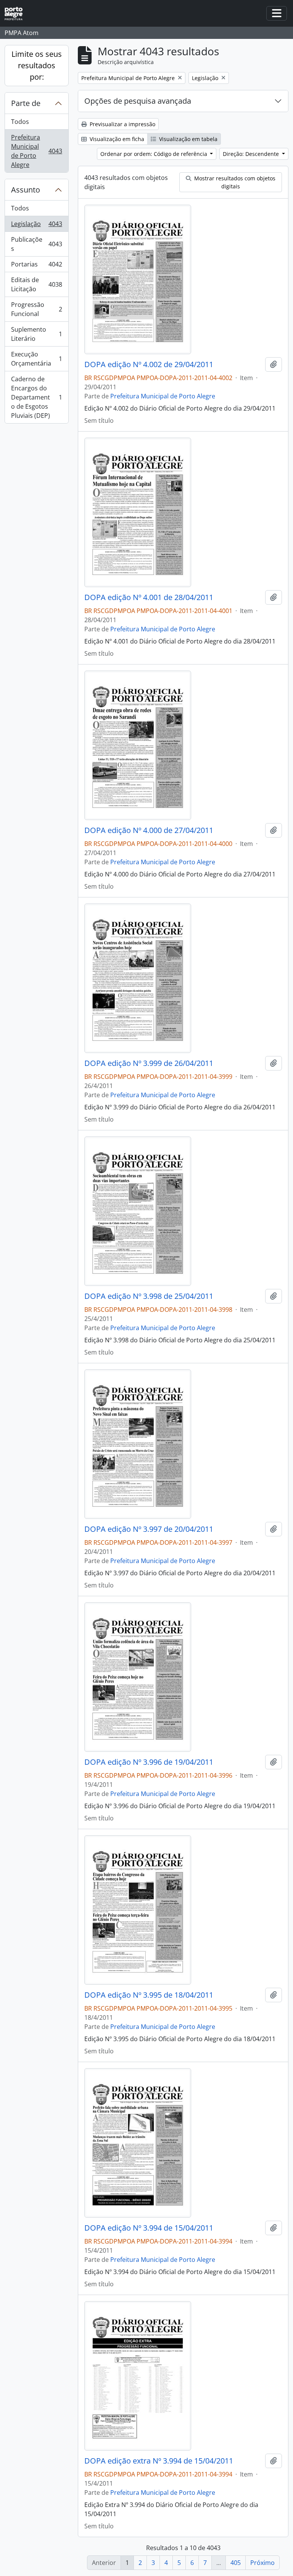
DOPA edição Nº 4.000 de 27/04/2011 (149, 830)
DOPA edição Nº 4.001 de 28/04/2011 (149, 597)
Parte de (26, 103)
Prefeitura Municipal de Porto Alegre (36, 151)
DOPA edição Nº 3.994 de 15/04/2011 (149, 2228)
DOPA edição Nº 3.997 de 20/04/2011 (149, 1529)
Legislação (36, 226)
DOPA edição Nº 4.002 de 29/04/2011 (149, 364)
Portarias (36, 266)
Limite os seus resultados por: (37, 65)
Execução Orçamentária (36, 359)
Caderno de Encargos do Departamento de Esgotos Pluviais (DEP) (36, 397)
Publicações (36, 244)
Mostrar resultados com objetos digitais (234, 182)
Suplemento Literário (36, 334)
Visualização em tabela (188, 139)
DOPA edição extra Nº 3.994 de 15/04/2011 (159, 2461)
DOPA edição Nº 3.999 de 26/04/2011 (149, 1063)
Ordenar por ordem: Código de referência (155, 154)
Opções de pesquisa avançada (138, 101)
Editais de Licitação (36, 284)
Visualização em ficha (116, 139)
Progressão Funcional (36, 309)
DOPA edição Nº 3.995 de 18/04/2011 (149, 1995)
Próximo (262, 2563)
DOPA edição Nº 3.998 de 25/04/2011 (149, 1296)
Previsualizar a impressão (122, 124)
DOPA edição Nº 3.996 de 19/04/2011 (149, 1762)
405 (236, 2563)
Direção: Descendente (252, 154)
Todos (20, 122)
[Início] (17, 14)
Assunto (26, 190)
